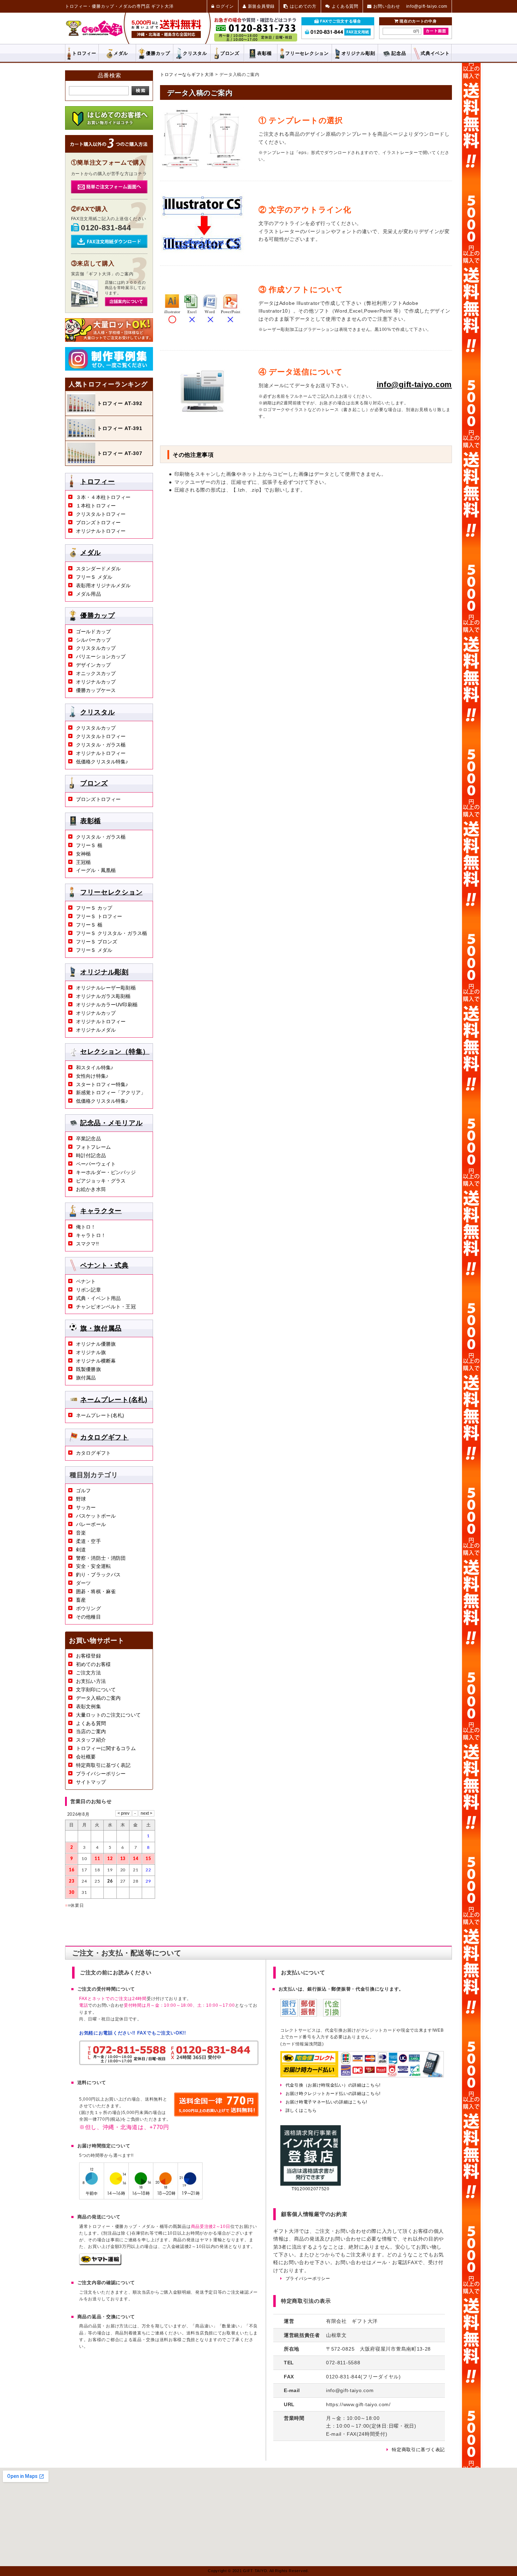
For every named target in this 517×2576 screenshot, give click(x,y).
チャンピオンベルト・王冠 (106, 1307)
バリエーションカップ (101, 656)
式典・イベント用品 (98, 1298)
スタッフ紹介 (91, 1740)
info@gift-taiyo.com (414, 385)
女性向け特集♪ (92, 1076)
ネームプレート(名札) (114, 1399)
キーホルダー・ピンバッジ (106, 1172)
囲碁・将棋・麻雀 (96, 1591)
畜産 (81, 1600)
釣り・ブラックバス (98, 1575)
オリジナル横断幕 (96, 1361)
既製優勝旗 (88, 1369)
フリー (307, 53)
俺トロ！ (86, 1227)
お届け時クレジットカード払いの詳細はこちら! (333, 2094)
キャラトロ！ (91, 1235)
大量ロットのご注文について (108, 1715)
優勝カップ (158, 53)
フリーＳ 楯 (89, 845)
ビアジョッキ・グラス (101, 1181)
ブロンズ (230, 53)
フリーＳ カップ (94, 908)
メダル (121, 53)
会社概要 (86, 1757)
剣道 (81, 1550)
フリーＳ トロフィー (99, 916)
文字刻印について (96, 1690)
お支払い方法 (91, 1681)
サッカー (86, 1507)
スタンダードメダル (98, 569)
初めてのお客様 (93, 1664)
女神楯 (83, 854)
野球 (81, 1499)
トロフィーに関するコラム (106, 1748)
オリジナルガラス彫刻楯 (103, 996)
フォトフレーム (93, 1147)
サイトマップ (91, 1782)
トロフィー (84, 53)
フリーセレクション (111, 892)
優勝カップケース (96, 690)
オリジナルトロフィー (101, 531)
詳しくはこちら (301, 2110)
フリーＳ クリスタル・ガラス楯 (111, 933)
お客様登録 (88, 1656)
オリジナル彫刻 (104, 972)
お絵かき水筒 (91, 1189)
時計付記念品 (91, 1155)
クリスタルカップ (96, 648)
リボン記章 (88, 1290)
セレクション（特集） (115, 1052)
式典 (435, 53)
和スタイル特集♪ (95, 1068)
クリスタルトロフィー (101, 514)
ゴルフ (83, 1491)
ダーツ (83, 1583)
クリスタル (195, 53)
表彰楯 (264, 53)
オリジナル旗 (91, 1352)
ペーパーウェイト (96, 1164)
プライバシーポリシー (101, 1774)
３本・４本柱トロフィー (103, 497)
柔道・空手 (88, 1541)
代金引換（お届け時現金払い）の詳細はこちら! (333, 2085)
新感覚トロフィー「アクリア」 (111, 1092)
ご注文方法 (88, 1673)
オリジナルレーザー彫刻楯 (106, 988)
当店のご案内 (91, 1731)
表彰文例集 (88, 1706)
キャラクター (101, 1211)
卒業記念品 (88, 1139)
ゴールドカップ (93, 632)
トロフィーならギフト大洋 (187, 75)
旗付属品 (86, 1378)
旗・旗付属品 (101, 1328)
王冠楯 (83, 862)
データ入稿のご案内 (98, 1698)
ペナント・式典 (104, 1265)
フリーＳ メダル (94, 577)
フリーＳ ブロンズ (97, 942)
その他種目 (88, 1617)
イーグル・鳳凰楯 (96, 870)
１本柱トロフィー (96, 506)
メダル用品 (88, 594)
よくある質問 (91, 1723)
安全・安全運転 (93, 1566)
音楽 (81, 1533)
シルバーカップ (93, 640)
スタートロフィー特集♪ (102, 1084)
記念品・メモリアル (111, 1123)
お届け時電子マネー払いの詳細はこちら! (326, 2102)
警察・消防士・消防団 (101, 1558)
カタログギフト (104, 1437)
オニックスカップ (96, 673)
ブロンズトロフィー (98, 523)
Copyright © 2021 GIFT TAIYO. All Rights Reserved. (258, 2571)
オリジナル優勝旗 (96, 1344)
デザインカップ (93, 665)
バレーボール (91, 1524)
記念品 (399, 53)
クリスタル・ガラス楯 (101, 745)
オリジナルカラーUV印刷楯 (107, 1005)
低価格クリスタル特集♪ (102, 762)
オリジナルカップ (96, 682)
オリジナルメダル (96, 1030)
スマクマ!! (87, 1244)
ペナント (86, 1281)
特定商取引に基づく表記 (103, 1765)
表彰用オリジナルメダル (103, 585)
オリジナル (358, 53)
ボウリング (88, 1608)
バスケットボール (96, 1516)
